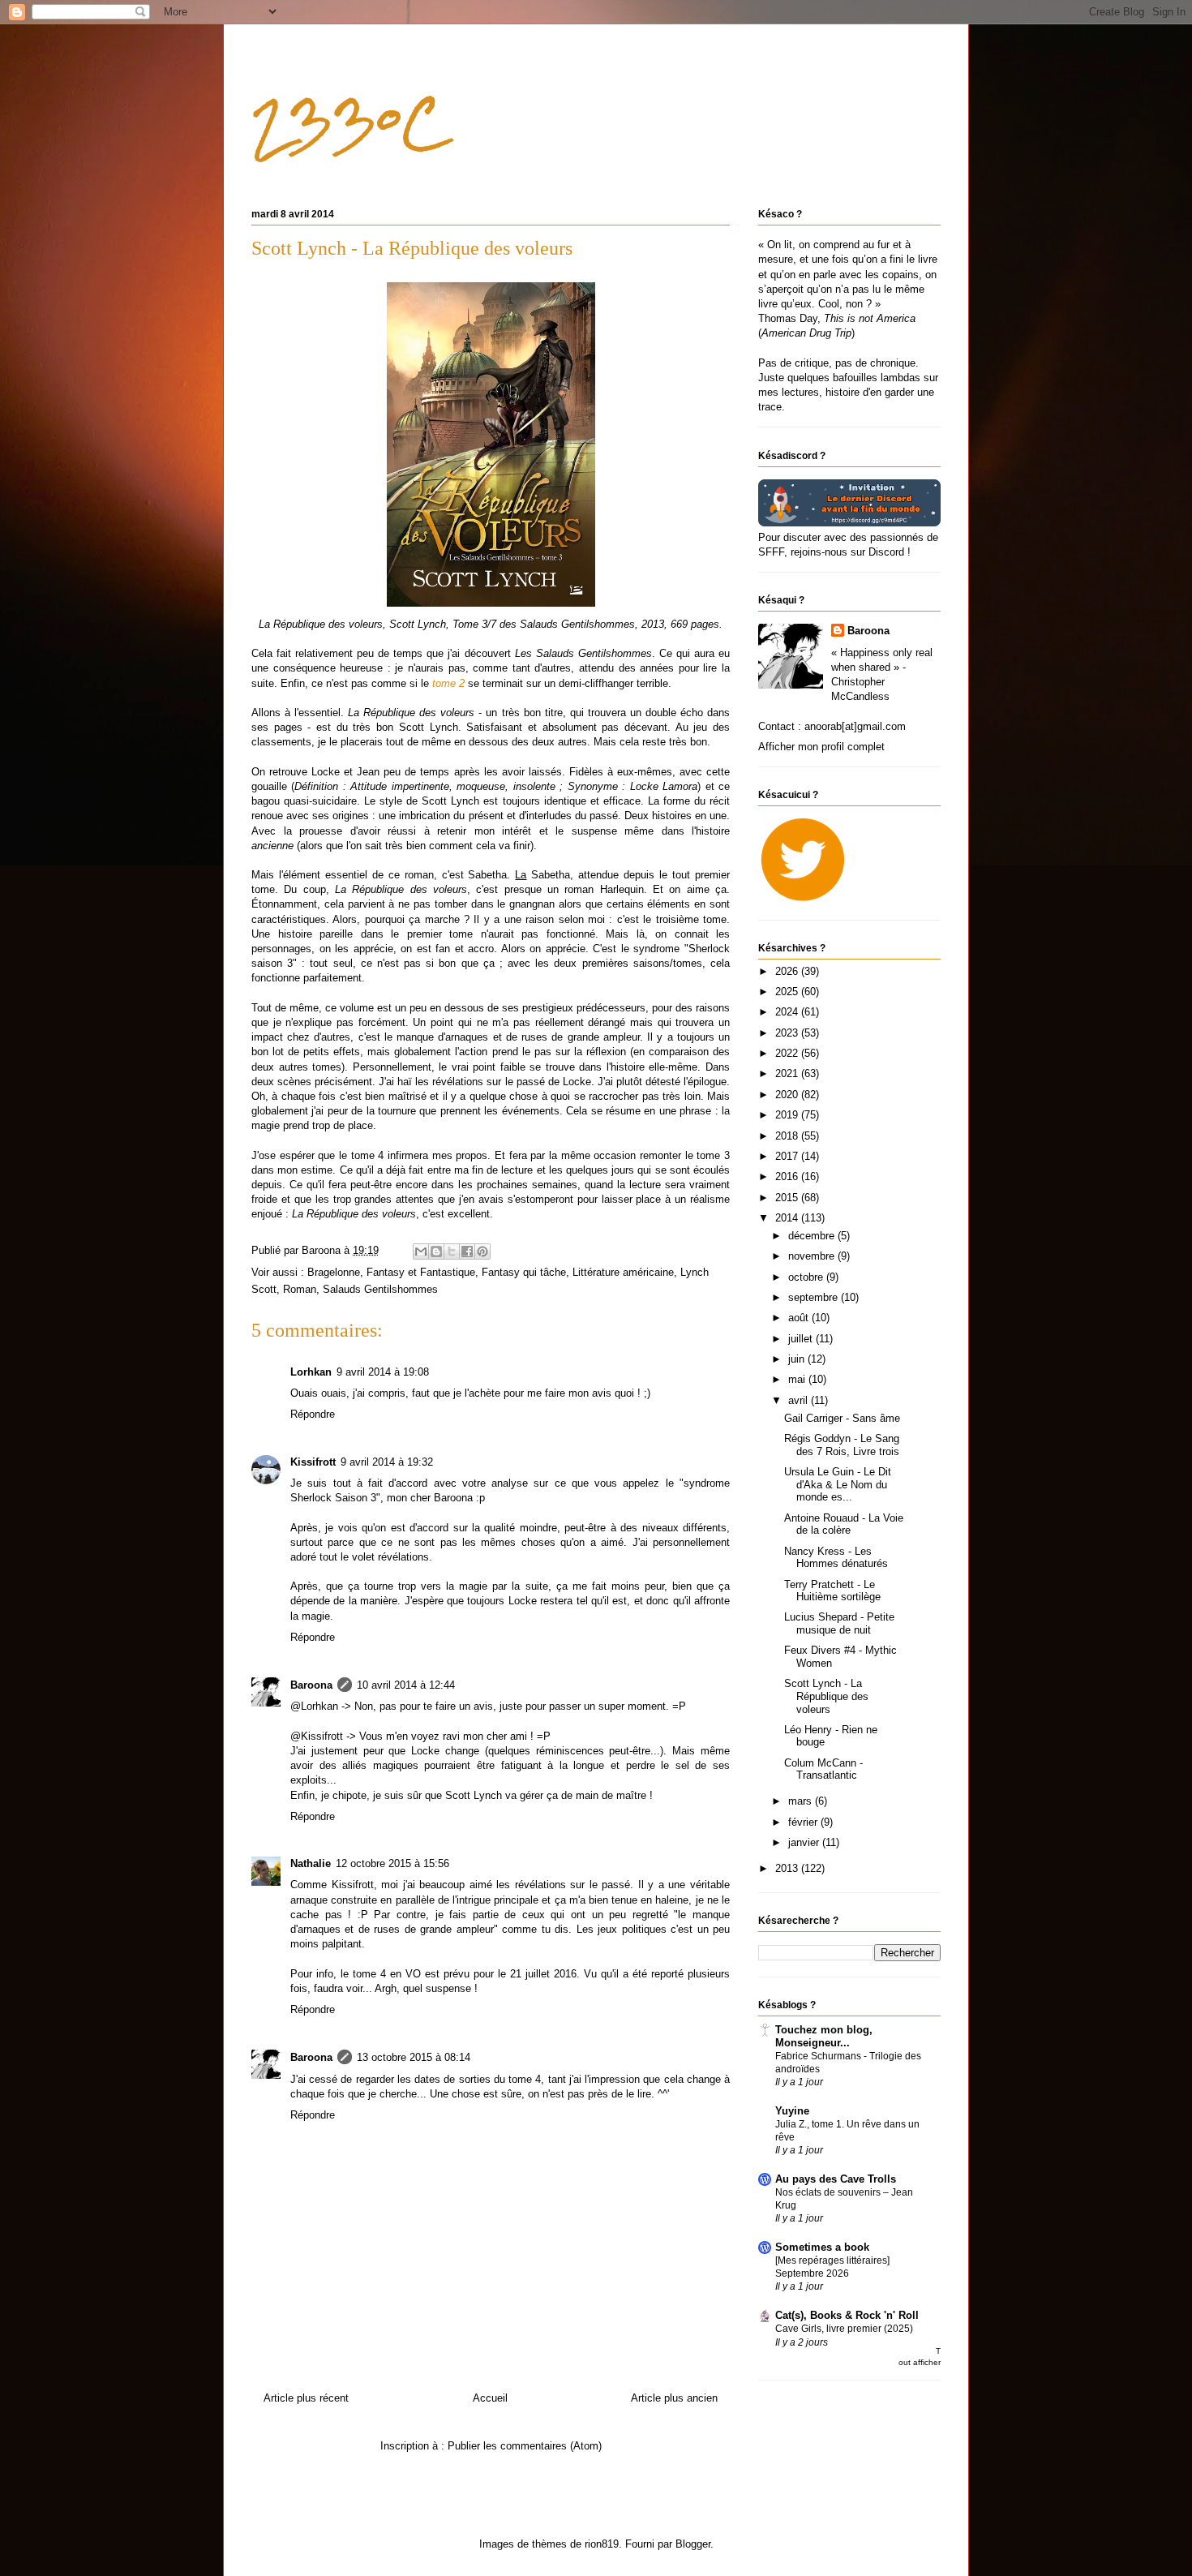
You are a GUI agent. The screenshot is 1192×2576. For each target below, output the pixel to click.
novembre (813, 1256)
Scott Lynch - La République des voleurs (826, 1696)
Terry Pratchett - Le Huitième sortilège (832, 1591)
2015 (788, 1198)
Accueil (490, 2398)
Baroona (311, 1685)
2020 (788, 1095)
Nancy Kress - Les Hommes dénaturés (836, 1558)
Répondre (313, 1414)
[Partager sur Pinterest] (482, 1252)
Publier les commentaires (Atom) (525, 2446)
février (804, 1822)
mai (798, 1379)
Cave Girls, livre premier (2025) (844, 2329)
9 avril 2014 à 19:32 (387, 1462)
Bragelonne (334, 1272)
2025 (788, 992)
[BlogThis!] (436, 1252)
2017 (788, 1156)
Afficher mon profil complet (821, 747)
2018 (788, 1136)
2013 (788, 1868)
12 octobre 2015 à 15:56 (392, 1863)
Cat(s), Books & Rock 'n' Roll (847, 2315)
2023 (788, 1033)
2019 (788, 1115)
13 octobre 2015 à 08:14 (414, 2057)
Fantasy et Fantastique (421, 1272)
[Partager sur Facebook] (467, 1252)
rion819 (602, 2544)
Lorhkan (311, 1372)
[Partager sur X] (452, 1252)
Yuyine (792, 2111)
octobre (807, 1277)
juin (798, 1359)
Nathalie (311, 1863)
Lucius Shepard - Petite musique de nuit (839, 1623)
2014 (788, 1218)
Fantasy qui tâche (524, 1272)
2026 (788, 971)
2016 (788, 1176)
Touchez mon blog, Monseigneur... (824, 2036)
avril (800, 1400)
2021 (788, 1073)
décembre (813, 1236)
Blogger (693, 2544)
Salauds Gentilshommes (380, 1289)
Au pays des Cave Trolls (836, 2179)
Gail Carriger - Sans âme (842, 1418)
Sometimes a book (822, 2247)
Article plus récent (306, 2398)
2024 (788, 1012)
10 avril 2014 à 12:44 (406, 1685)
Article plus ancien (674, 2398)
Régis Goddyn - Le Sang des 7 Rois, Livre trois (842, 1445)
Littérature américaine (623, 1272)
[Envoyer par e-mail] (421, 1252)
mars (802, 1801)
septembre (815, 1297)
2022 (788, 1053)
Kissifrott (313, 1462)
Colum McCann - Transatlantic (823, 1769)
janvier (805, 1842)
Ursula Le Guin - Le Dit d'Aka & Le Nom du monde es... (838, 1484)
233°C (349, 122)
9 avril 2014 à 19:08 (383, 1372)
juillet (802, 1339)
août (800, 1318)
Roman (300, 1289)
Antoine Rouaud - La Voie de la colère (844, 1524)
